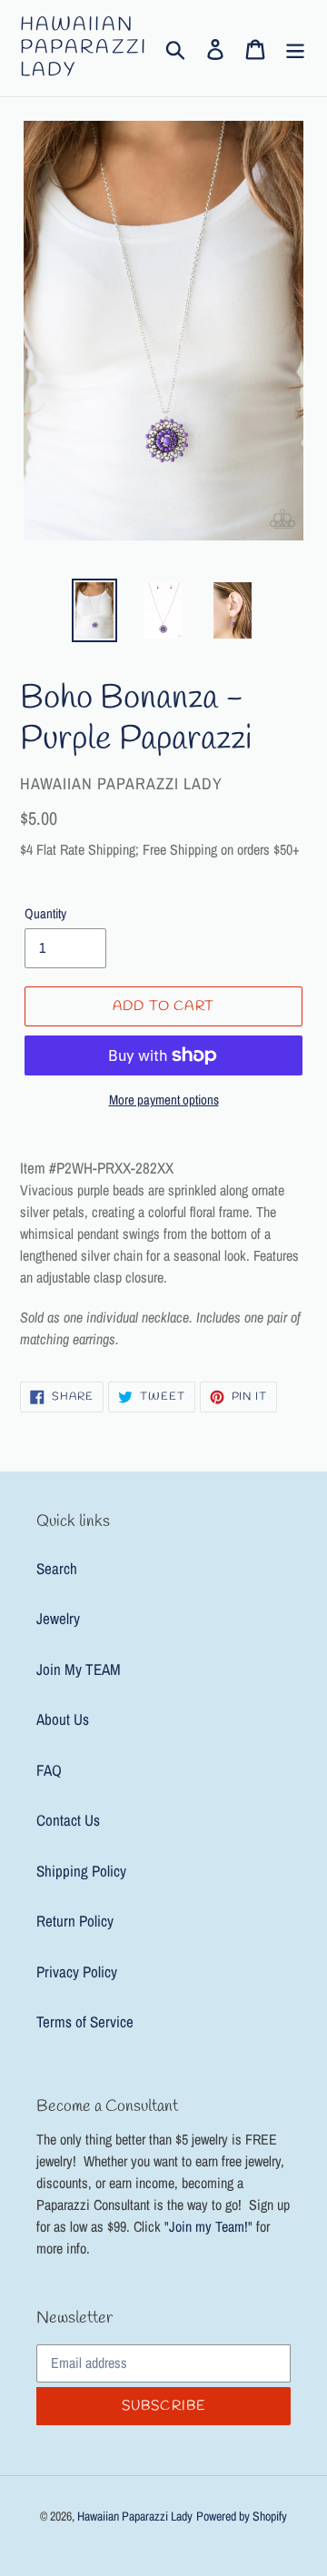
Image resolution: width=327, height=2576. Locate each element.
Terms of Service (85, 2021)
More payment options (164, 1100)
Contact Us (68, 1820)
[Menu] (295, 48)
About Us (63, 1719)
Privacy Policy (77, 1972)
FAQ (49, 1770)
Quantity (45, 913)
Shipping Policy (81, 1871)
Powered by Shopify (242, 2516)
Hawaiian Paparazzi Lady (84, 48)
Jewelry (58, 1618)
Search (57, 1568)
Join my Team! (208, 2226)
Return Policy (75, 1921)
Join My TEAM (79, 1669)
